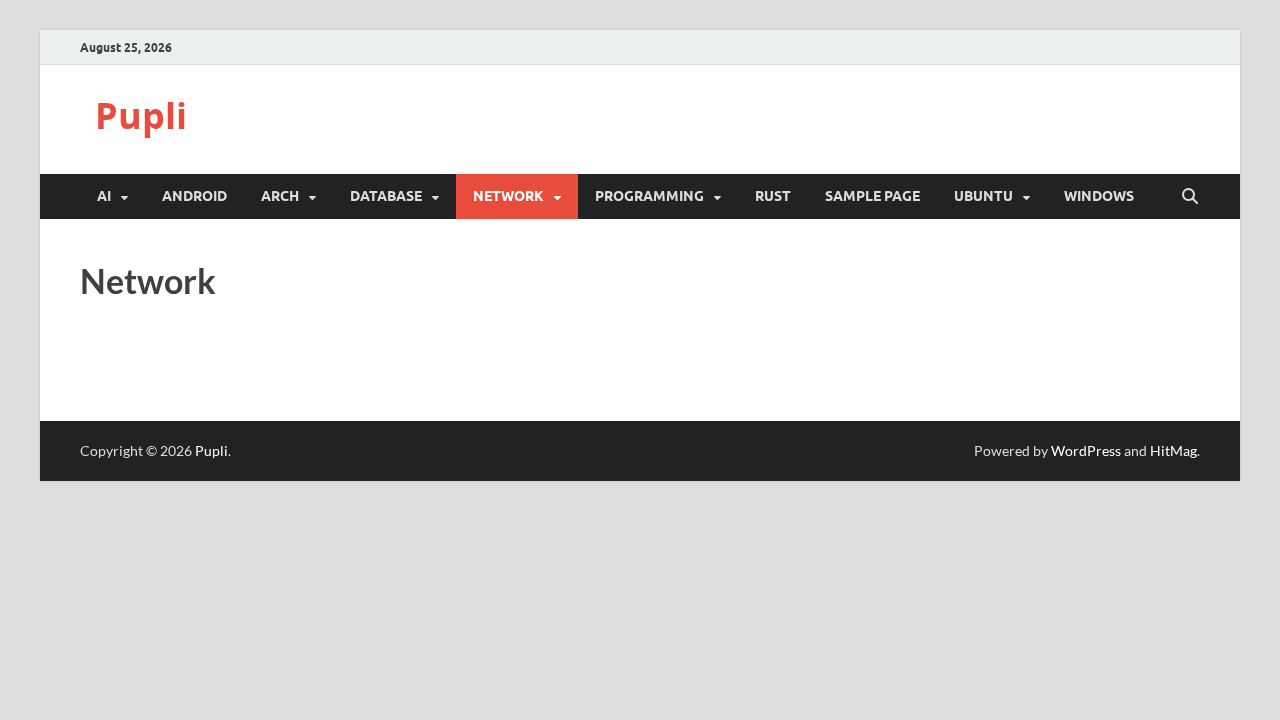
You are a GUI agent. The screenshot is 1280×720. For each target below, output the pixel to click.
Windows (1099, 196)
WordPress (1086, 450)
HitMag (1173, 450)
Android (194, 196)
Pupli (141, 115)
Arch (280, 196)
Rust (773, 196)
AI (104, 196)
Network (508, 196)
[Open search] (1190, 197)
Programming (649, 196)
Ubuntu (983, 196)
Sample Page (872, 196)
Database (386, 196)
